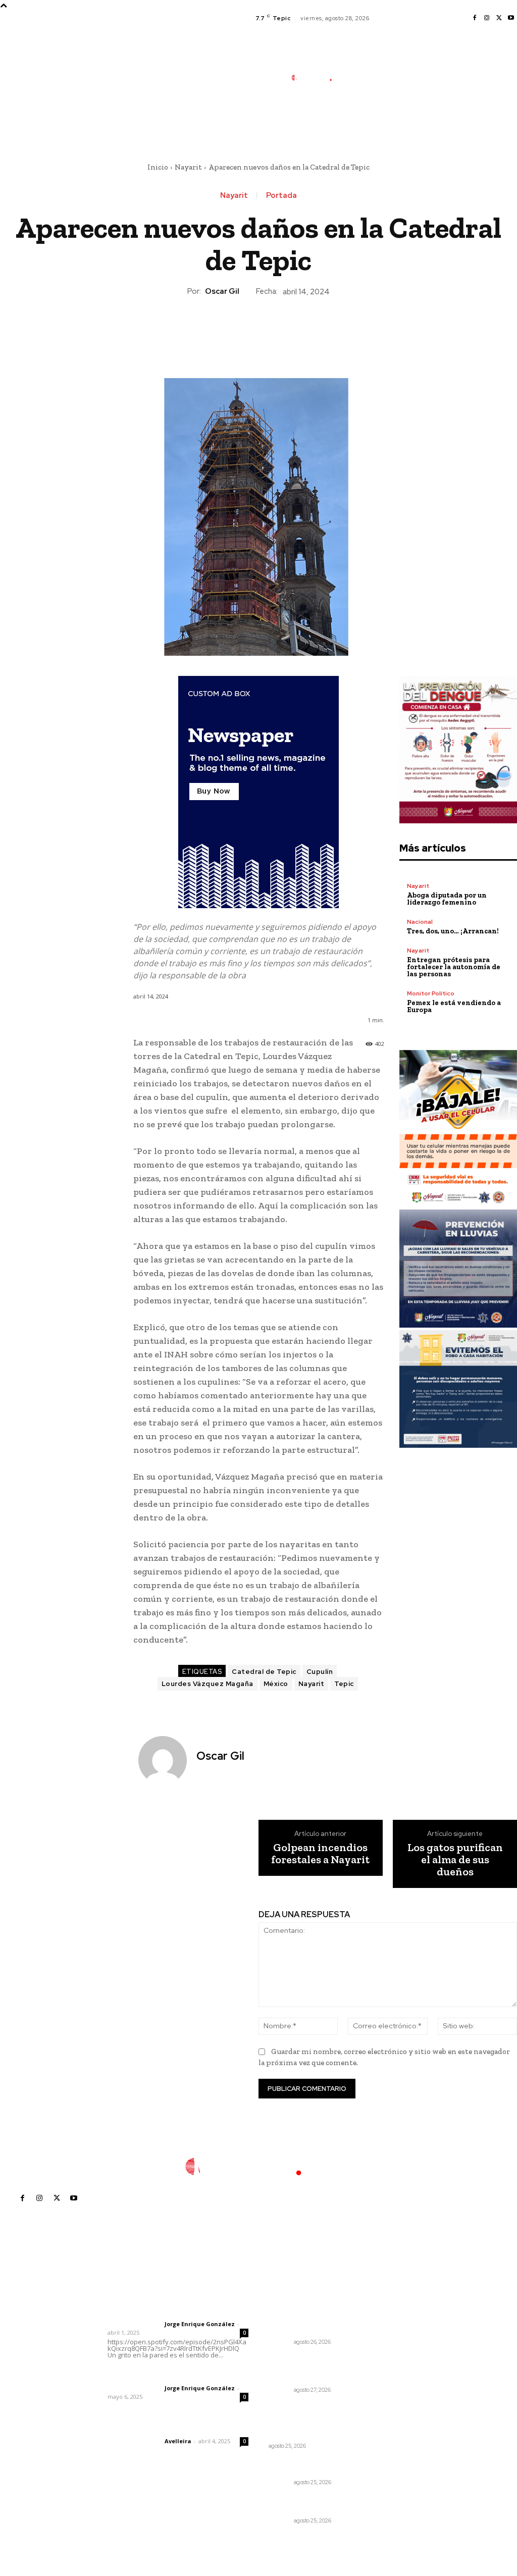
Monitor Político (431, 993)
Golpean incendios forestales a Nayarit (320, 1854)
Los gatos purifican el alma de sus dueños (455, 1860)
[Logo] (317, 77)
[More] (305, 332)
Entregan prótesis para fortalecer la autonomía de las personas (454, 967)
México (276, 1684)
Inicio (158, 167)
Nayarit (188, 167)
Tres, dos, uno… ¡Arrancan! (453, 931)
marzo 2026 (402, 2388)
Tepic (344, 1684)
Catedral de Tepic (264, 1672)
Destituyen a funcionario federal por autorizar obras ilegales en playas (312, 2369)
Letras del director (134, 2324)
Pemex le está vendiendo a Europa (454, 1006)
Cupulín (320, 1672)
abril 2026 (399, 2373)
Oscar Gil (222, 291)
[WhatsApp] (281, 332)
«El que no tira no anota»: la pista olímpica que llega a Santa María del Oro (310, 2317)
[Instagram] (487, 18)
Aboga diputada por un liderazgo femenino (447, 899)
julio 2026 (398, 2328)
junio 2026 (399, 2343)
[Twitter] (499, 18)
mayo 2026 (401, 2358)
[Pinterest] (258, 332)
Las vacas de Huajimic (160, 2375)
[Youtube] (511, 18)
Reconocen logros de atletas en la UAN (306, 2466)
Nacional (420, 922)
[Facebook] (475, 18)
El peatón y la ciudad (156, 2428)
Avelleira (178, 2441)
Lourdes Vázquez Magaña (208, 1684)
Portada (281, 196)
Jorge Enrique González (200, 2324)
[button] (370, 123)
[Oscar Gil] (164, 1760)
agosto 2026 (403, 2313)
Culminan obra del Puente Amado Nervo (306, 2504)
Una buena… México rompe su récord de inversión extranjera (303, 2416)
